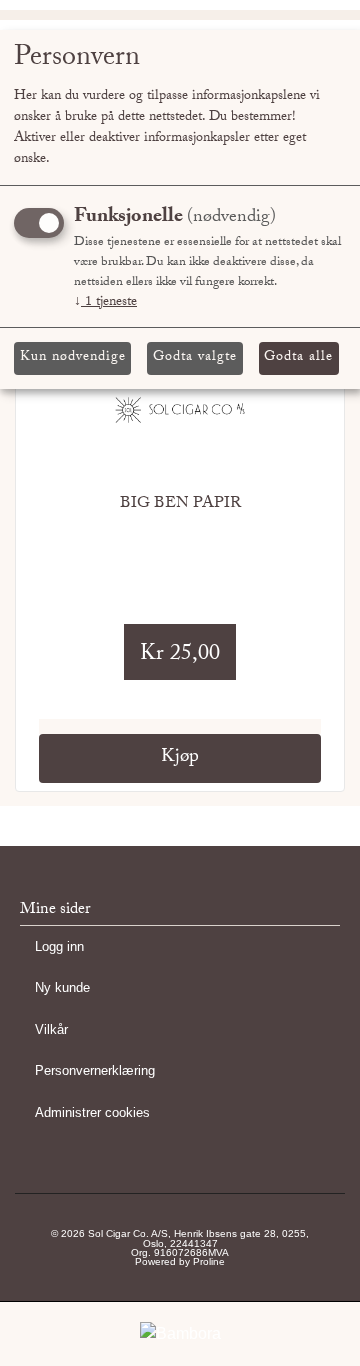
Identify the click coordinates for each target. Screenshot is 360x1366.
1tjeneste (105, 303)
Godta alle (298, 358)
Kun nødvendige (73, 358)
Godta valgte (195, 358)
